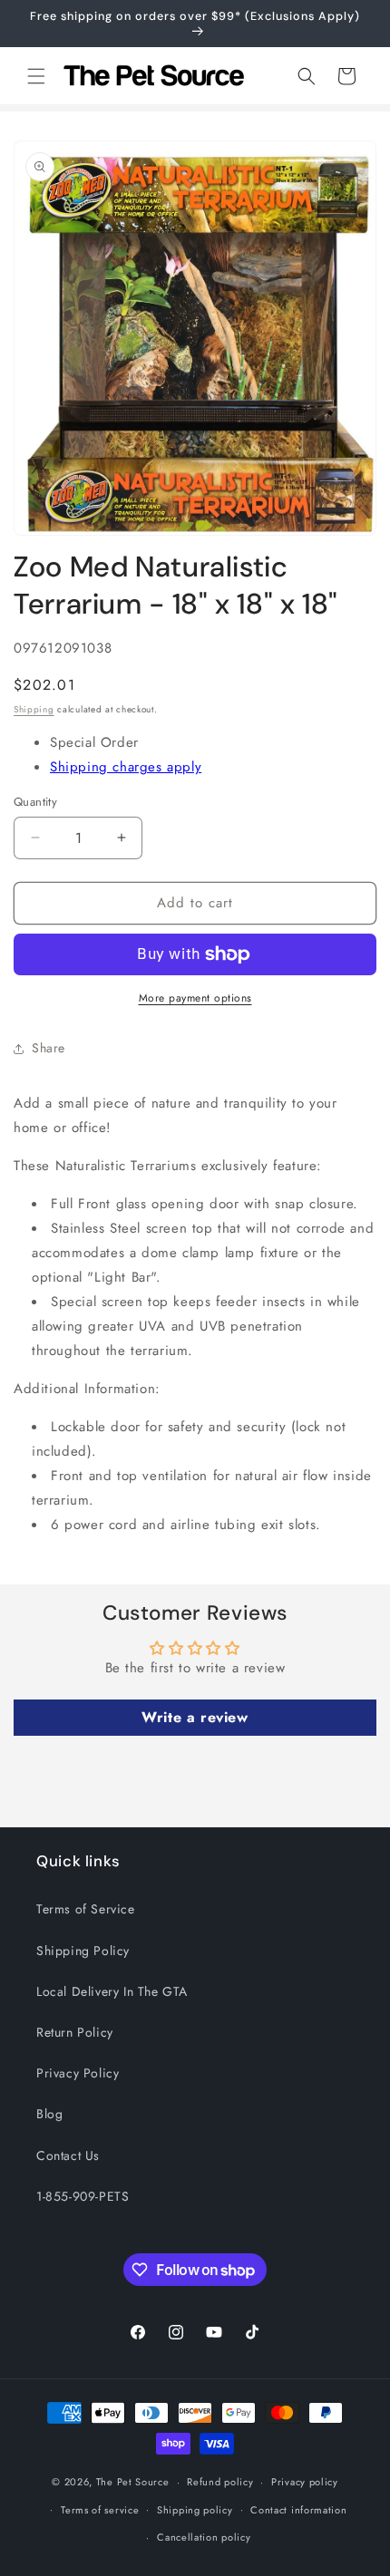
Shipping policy (195, 2510)
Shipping (34, 709)
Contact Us (68, 2155)
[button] (36, 76)
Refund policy (220, 2482)
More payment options (195, 998)
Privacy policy (305, 2482)
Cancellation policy (204, 2537)
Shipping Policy (83, 1951)
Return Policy (75, 2032)
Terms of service (100, 2510)
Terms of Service (86, 1909)
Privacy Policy (78, 2073)
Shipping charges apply (126, 767)
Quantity (35, 802)
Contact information (298, 2510)
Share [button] (49, 1048)
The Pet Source (133, 2482)
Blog (49, 2114)
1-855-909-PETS (83, 2196)
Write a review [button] (195, 1717)
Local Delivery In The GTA (112, 1991)
